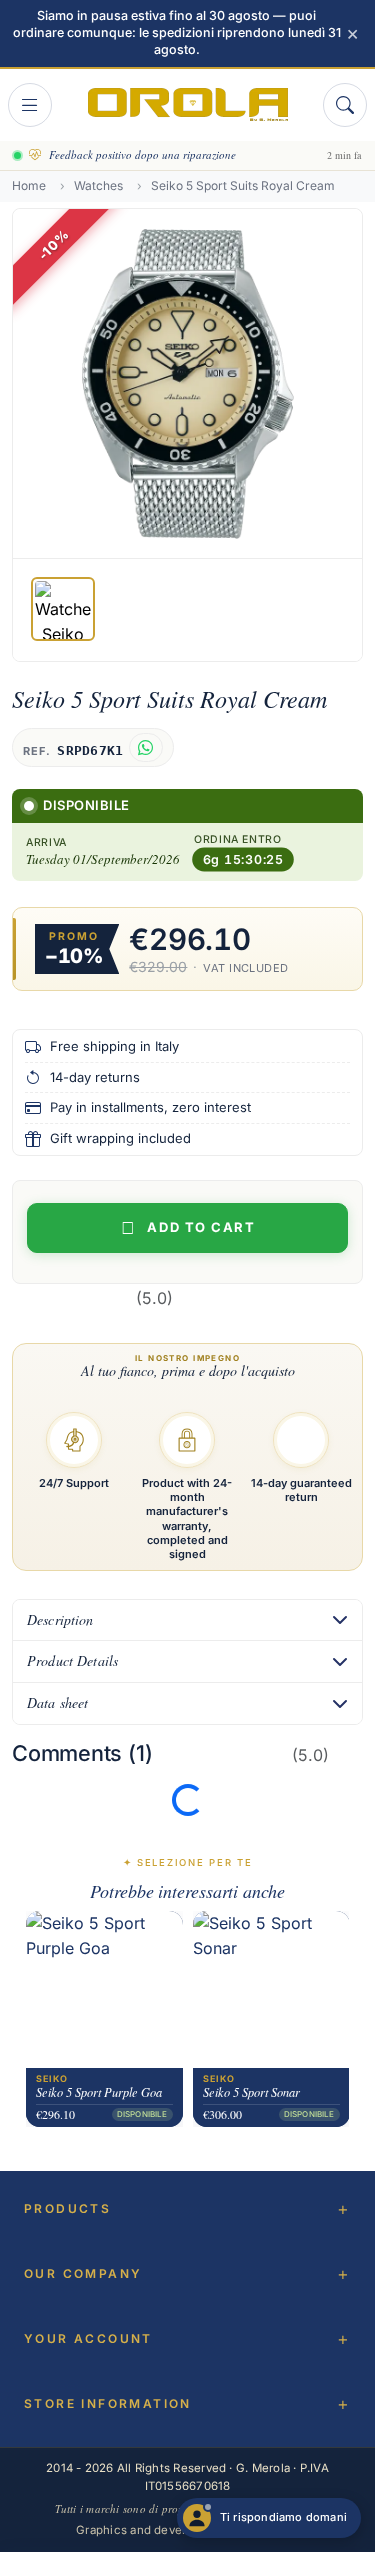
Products (67, 2208)
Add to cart (201, 1227)
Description (60, 1619)
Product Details (72, 1660)
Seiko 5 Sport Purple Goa (99, 2093)
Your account (88, 2338)
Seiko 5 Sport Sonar (251, 2093)
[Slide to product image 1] (63, 609)
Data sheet (57, 1702)
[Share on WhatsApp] (145, 747)
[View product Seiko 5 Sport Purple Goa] (104, 1989)
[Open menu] (30, 105)
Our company (83, 2273)
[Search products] (345, 105)
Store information (108, 2403)
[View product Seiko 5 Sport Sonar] (271, 1989)
